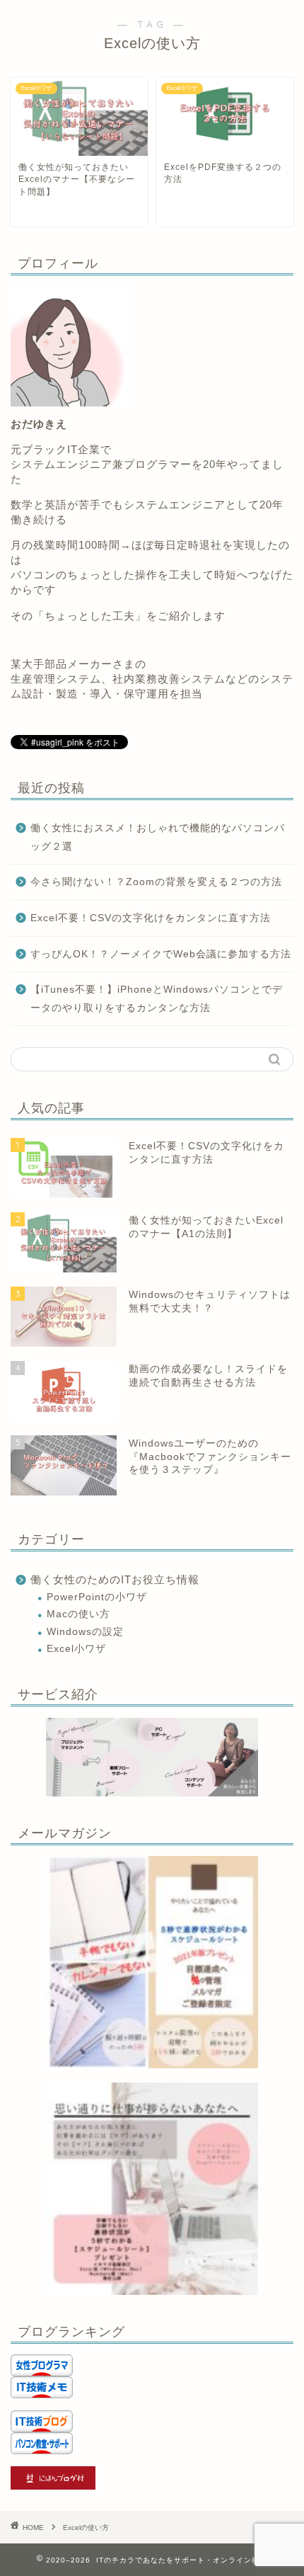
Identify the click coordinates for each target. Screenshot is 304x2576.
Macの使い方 (78, 1614)
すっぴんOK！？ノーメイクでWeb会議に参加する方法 (161, 954)
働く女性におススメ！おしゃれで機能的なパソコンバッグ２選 (158, 837)
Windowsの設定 (85, 1632)
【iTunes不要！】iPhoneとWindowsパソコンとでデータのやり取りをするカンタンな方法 (157, 999)
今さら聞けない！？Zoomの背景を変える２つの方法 (156, 882)
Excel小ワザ (76, 1649)
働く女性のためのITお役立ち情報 (115, 1579)
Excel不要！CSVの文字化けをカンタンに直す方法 (151, 918)
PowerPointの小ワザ (97, 1597)
